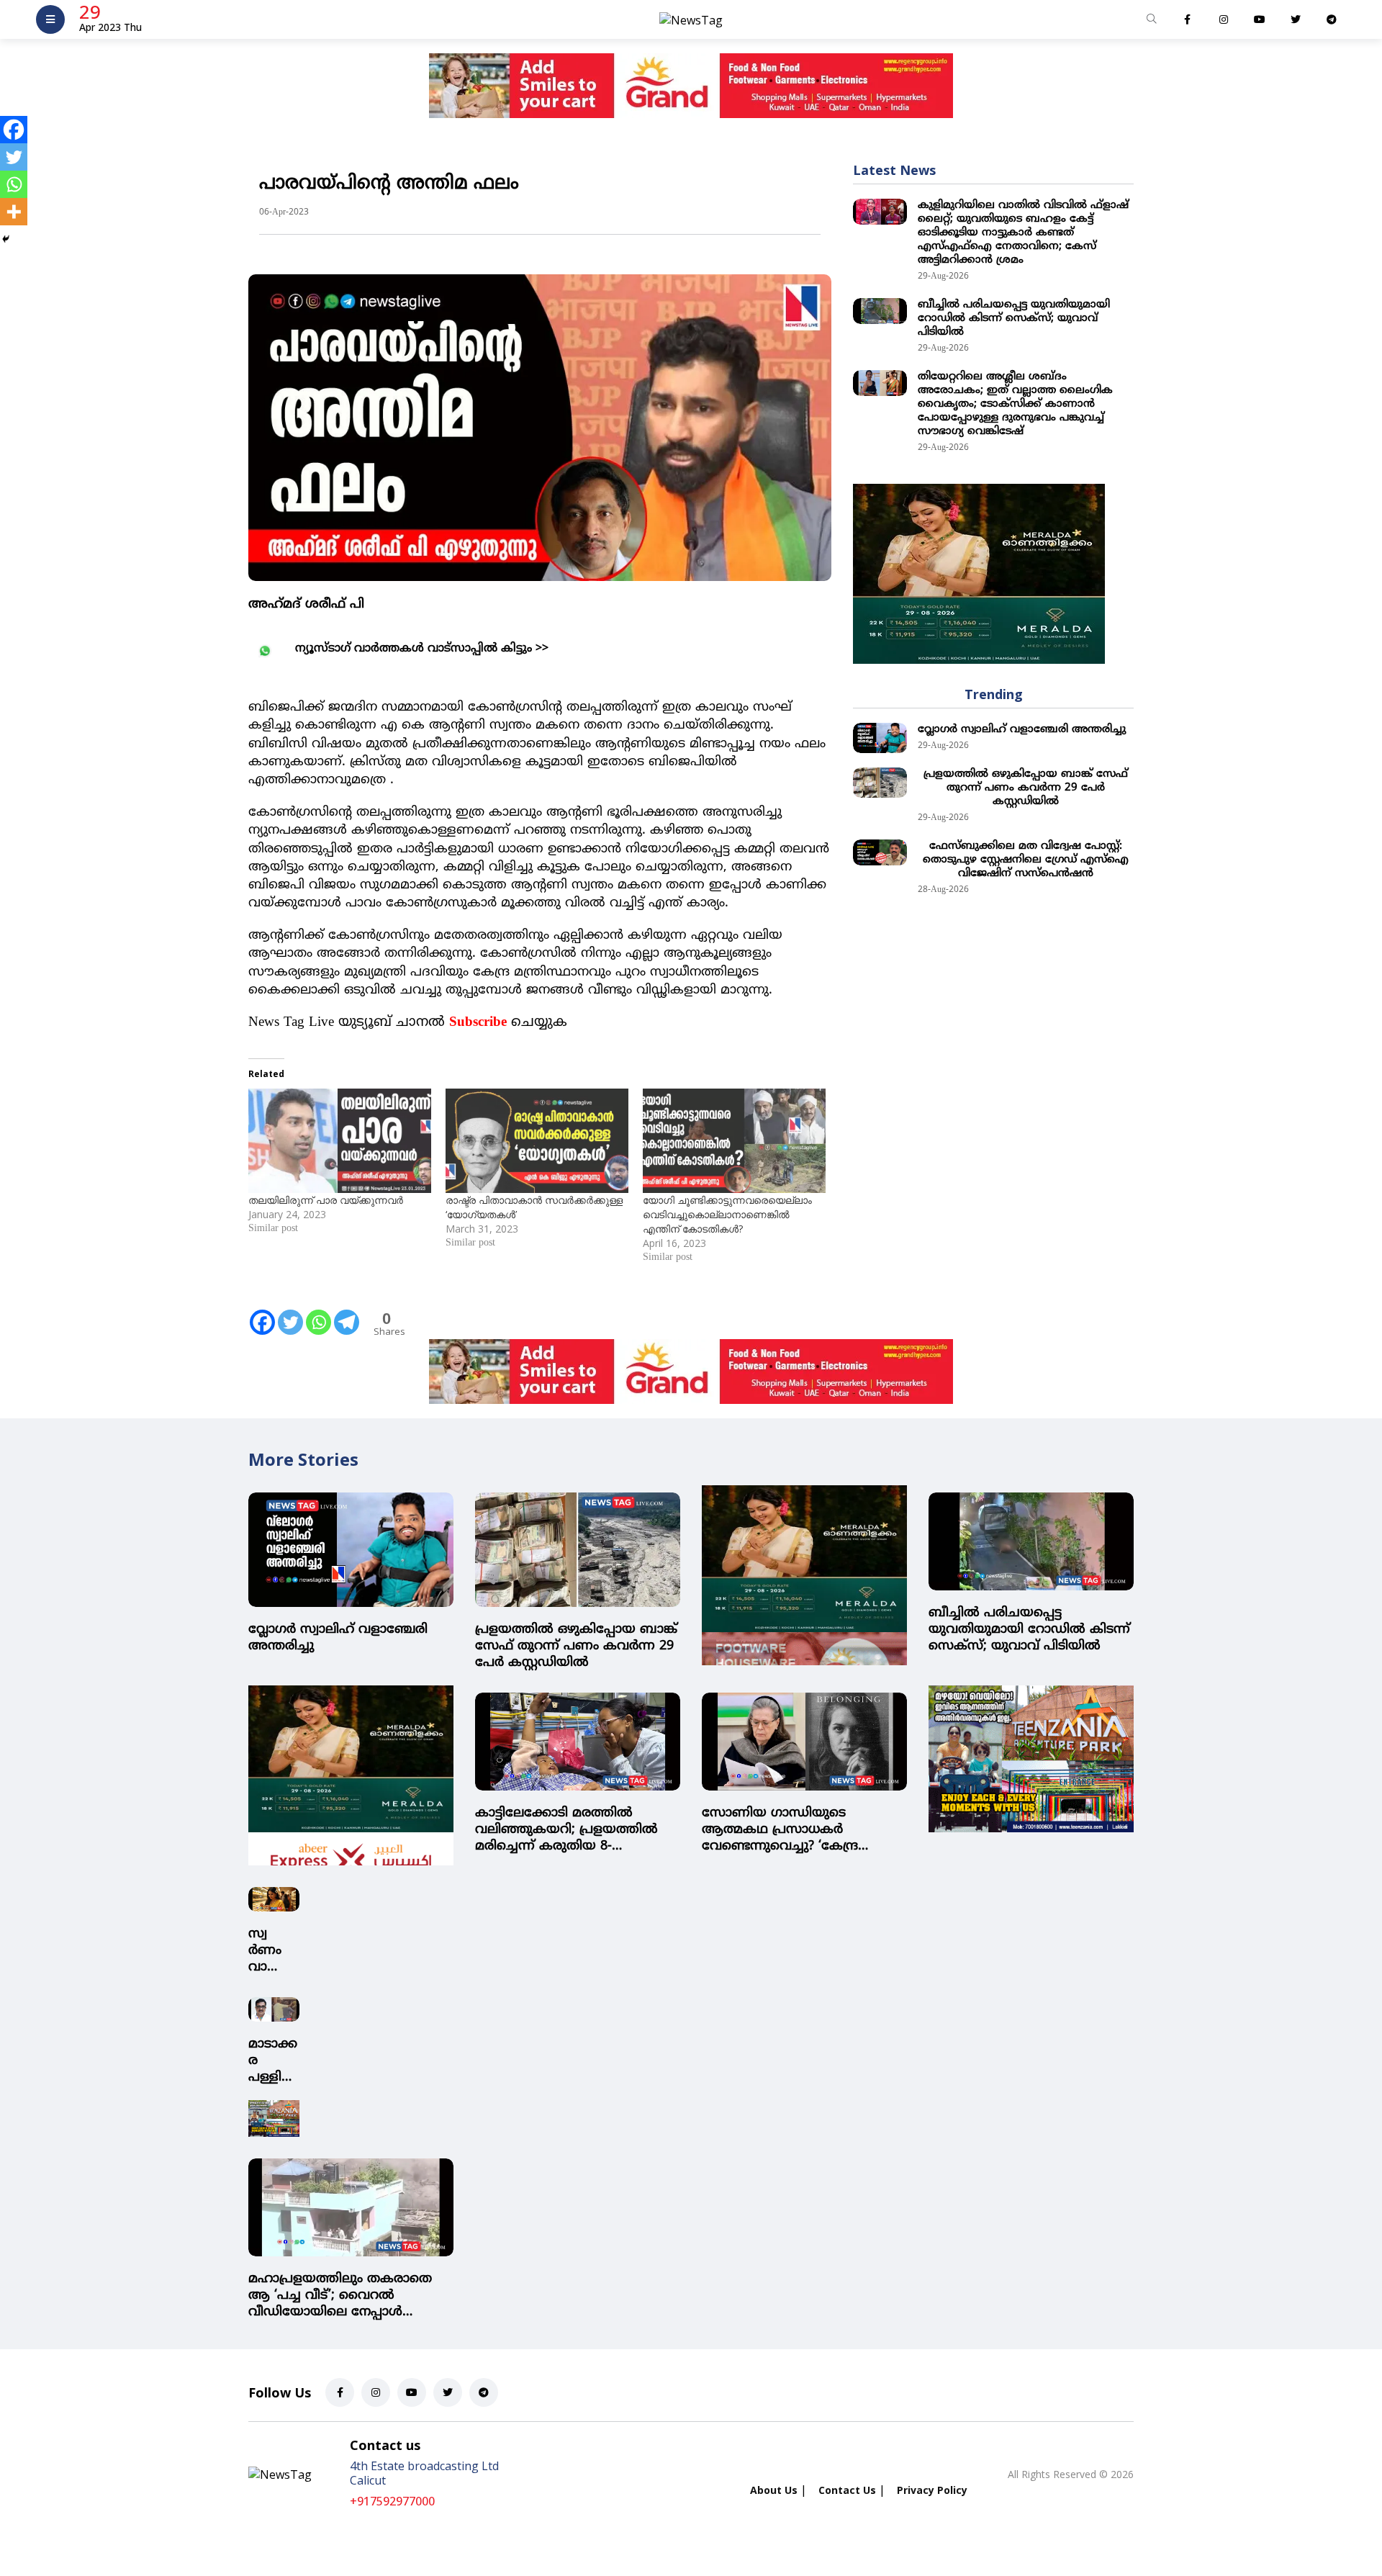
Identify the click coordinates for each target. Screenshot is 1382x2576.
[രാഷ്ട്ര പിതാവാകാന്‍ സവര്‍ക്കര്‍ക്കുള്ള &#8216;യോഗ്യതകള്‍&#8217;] (537, 1141)
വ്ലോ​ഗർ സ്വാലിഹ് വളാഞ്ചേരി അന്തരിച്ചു (1022, 730)
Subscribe (478, 1023)
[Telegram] (347, 1312)
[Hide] (6, 239)
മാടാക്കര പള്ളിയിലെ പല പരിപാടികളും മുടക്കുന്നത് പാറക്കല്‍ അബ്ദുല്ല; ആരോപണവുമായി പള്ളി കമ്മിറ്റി (273, 2061)
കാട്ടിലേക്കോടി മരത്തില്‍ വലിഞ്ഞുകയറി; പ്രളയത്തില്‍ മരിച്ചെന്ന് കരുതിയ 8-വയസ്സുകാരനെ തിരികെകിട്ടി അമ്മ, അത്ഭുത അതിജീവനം (566, 1830)
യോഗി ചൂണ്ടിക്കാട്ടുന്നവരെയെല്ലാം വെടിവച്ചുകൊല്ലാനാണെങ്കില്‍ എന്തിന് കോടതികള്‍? (727, 1214)
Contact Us (847, 2490)
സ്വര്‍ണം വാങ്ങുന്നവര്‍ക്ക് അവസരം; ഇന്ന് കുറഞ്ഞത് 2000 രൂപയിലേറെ (272, 1951)
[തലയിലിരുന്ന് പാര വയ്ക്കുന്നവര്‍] (340, 1141)
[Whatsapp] (319, 1312)
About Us (774, 2490)
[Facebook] (262, 1312)
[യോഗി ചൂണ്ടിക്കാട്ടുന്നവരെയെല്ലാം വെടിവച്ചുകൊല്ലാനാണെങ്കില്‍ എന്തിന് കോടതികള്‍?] (734, 1141)
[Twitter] (290, 1312)
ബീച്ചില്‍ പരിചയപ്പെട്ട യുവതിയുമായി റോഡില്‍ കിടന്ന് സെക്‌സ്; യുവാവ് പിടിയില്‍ (1014, 319)
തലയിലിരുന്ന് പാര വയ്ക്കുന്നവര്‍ (326, 1200)
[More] (14, 212)
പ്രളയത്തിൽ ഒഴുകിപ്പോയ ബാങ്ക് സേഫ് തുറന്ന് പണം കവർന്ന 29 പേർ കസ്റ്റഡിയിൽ (1026, 788)
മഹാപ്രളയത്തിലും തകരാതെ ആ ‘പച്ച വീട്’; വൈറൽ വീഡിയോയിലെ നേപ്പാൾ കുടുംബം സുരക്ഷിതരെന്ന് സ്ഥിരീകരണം (340, 2296)
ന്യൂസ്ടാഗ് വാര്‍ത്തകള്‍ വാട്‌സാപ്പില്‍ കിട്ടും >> (422, 649)
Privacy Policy (932, 2490)
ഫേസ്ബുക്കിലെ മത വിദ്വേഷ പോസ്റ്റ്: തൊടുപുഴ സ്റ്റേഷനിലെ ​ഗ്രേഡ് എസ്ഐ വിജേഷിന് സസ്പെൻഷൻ (1026, 860)
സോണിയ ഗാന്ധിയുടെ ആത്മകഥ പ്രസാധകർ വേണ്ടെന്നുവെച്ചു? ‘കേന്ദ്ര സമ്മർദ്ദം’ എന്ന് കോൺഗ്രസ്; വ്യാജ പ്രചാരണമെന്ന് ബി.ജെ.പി (802, 1830)
